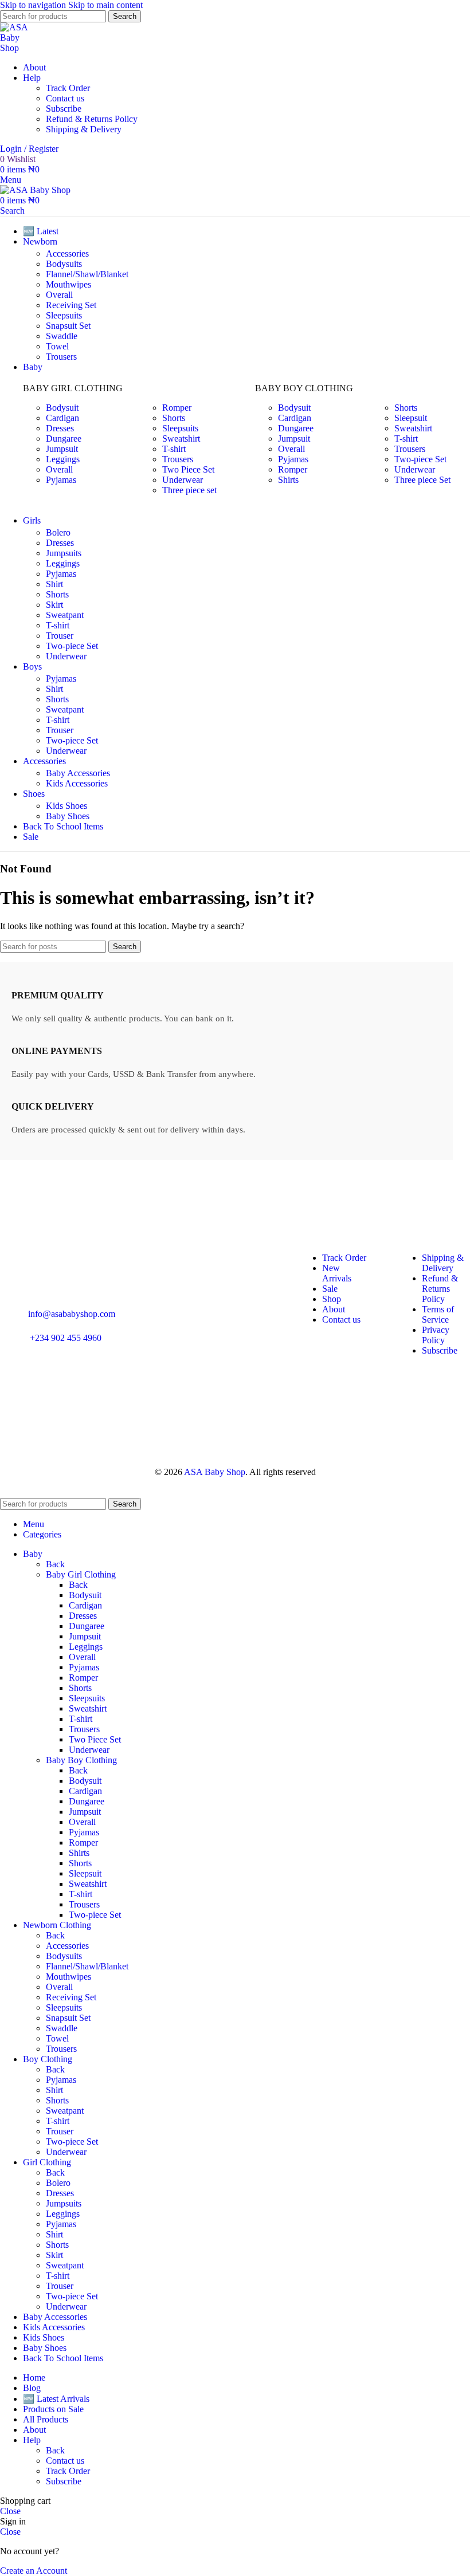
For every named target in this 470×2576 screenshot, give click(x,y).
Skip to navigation (34, 5)
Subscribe (64, 109)
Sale (330, 1289)
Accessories (67, 253)
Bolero (58, 532)
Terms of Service (438, 1314)
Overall (59, 295)
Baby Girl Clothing (81, 1574)
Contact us (65, 98)
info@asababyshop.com (72, 1314)
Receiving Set (71, 305)
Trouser (60, 636)
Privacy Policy (436, 1335)
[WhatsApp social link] (44, 1391)
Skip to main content (105, 5)
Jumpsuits (64, 553)
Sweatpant (65, 615)
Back (55, 1564)
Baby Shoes (68, 816)
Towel (57, 346)
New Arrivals (337, 1273)
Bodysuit (62, 408)
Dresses (60, 428)
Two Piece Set (188, 469)
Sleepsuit (411, 418)
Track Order (68, 88)
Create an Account (34, 2571)
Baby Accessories (78, 773)
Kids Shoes (66, 806)
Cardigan (62, 418)
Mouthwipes (68, 284)
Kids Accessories (77, 783)
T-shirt (174, 449)
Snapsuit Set (68, 326)
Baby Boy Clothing (81, 1760)
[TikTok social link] (105, 1391)
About (334, 1309)
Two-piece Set (420, 459)
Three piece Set (422, 480)
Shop (332, 1299)
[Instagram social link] (13, 1391)
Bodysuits (64, 264)
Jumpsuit (62, 449)
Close (10, 2511)
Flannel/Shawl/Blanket (87, 274)
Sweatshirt (181, 438)
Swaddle (62, 336)
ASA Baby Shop (215, 1472)
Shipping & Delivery (84, 129)
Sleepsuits (64, 315)
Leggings (63, 459)
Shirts (288, 480)
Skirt (54, 605)
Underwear (183, 480)
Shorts (174, 418)
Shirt (54, 584)
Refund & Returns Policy (92, 119)
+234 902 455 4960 (66, 1338)
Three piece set (189, 490)
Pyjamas (61, 480)
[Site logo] (18, 48)
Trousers (61, 357)
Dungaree (64, 438)
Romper (177, 408)
